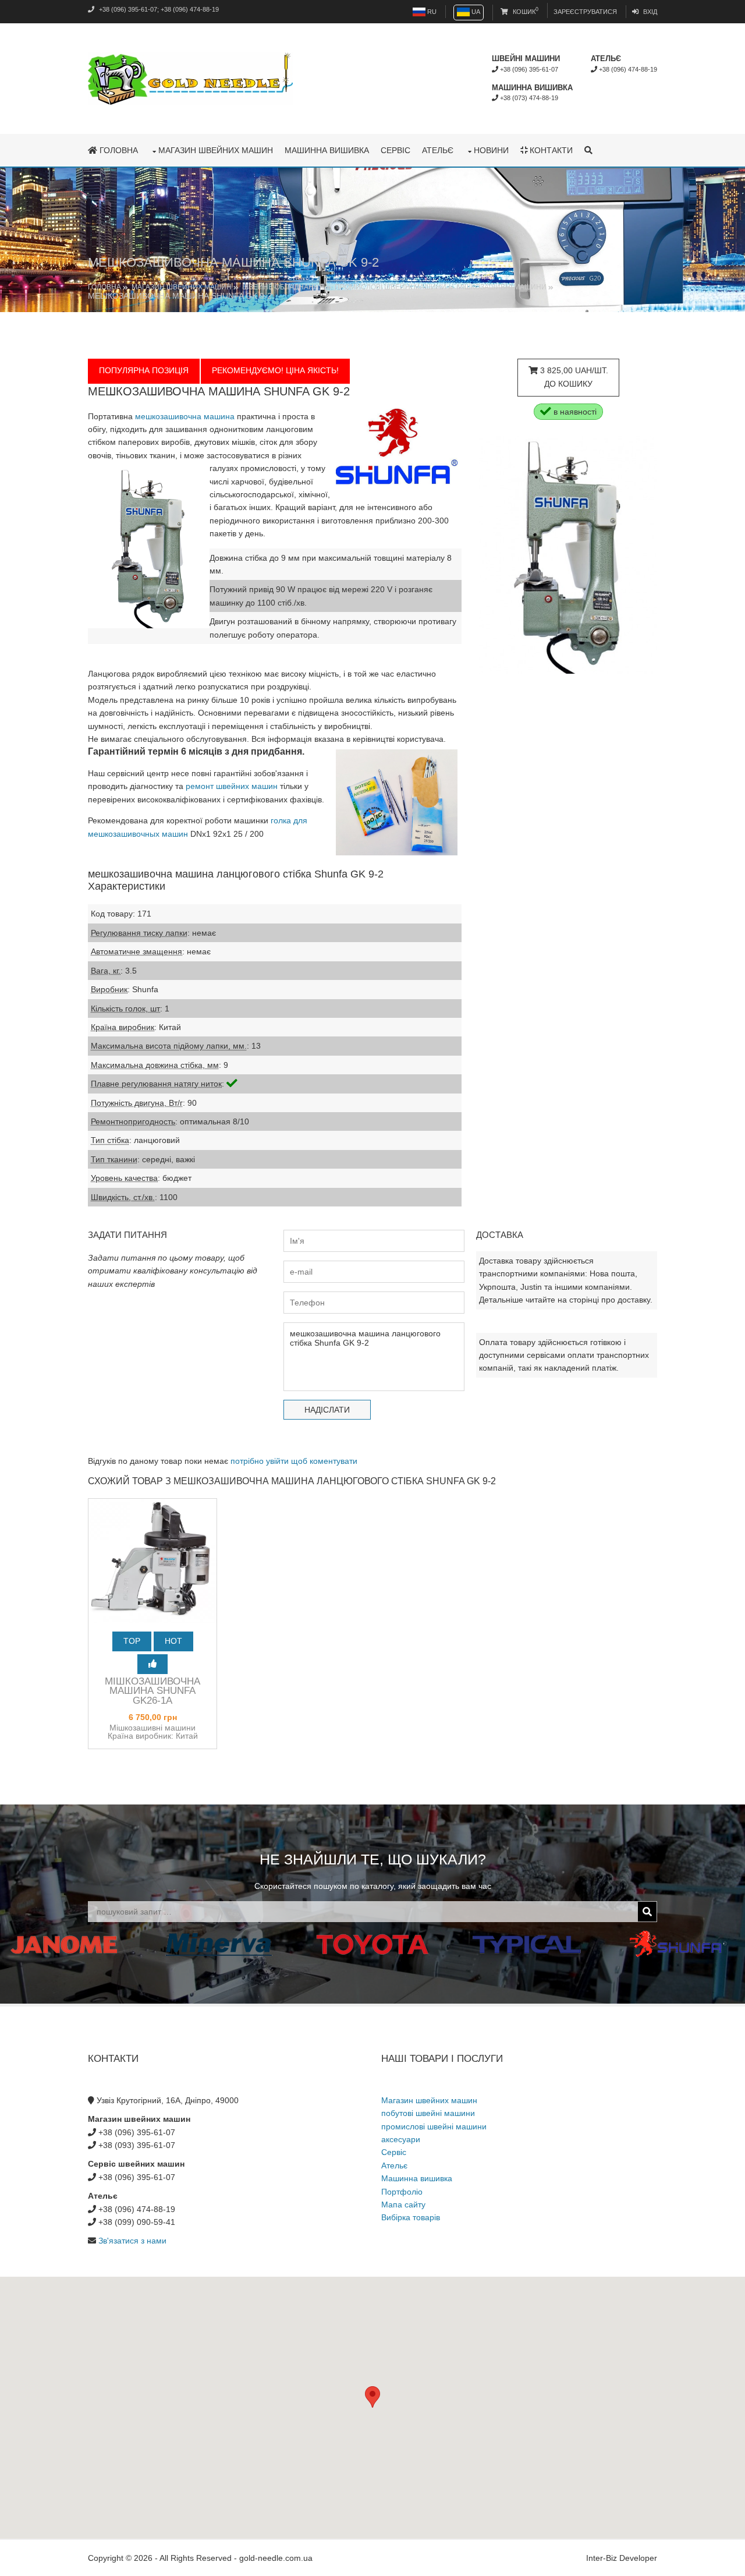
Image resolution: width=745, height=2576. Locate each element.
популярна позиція (144, 370)
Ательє (438, 150)
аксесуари (401, 2139)
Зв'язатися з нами (132, 2241)
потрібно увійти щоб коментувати (294, 1461)
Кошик (525, 12)
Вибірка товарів (411, 2217)
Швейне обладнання (283, 287)
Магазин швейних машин (216, 150)
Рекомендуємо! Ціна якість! (275, 370)
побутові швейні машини (428, 2113)
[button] (372, 2397)
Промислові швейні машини (391, 287)
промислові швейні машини (434, 2126)
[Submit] (647, 1912)
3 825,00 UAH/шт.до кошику (573, 377)
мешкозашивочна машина (185, 416)
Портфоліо (402, 2192)
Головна (118, 150)
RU (431, 12)
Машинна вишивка (327, 150)
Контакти (550, 150)
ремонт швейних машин (232, 786)
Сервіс (395, 150)
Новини (491, 150)
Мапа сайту (403, 2205)
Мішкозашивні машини (502, 287)
